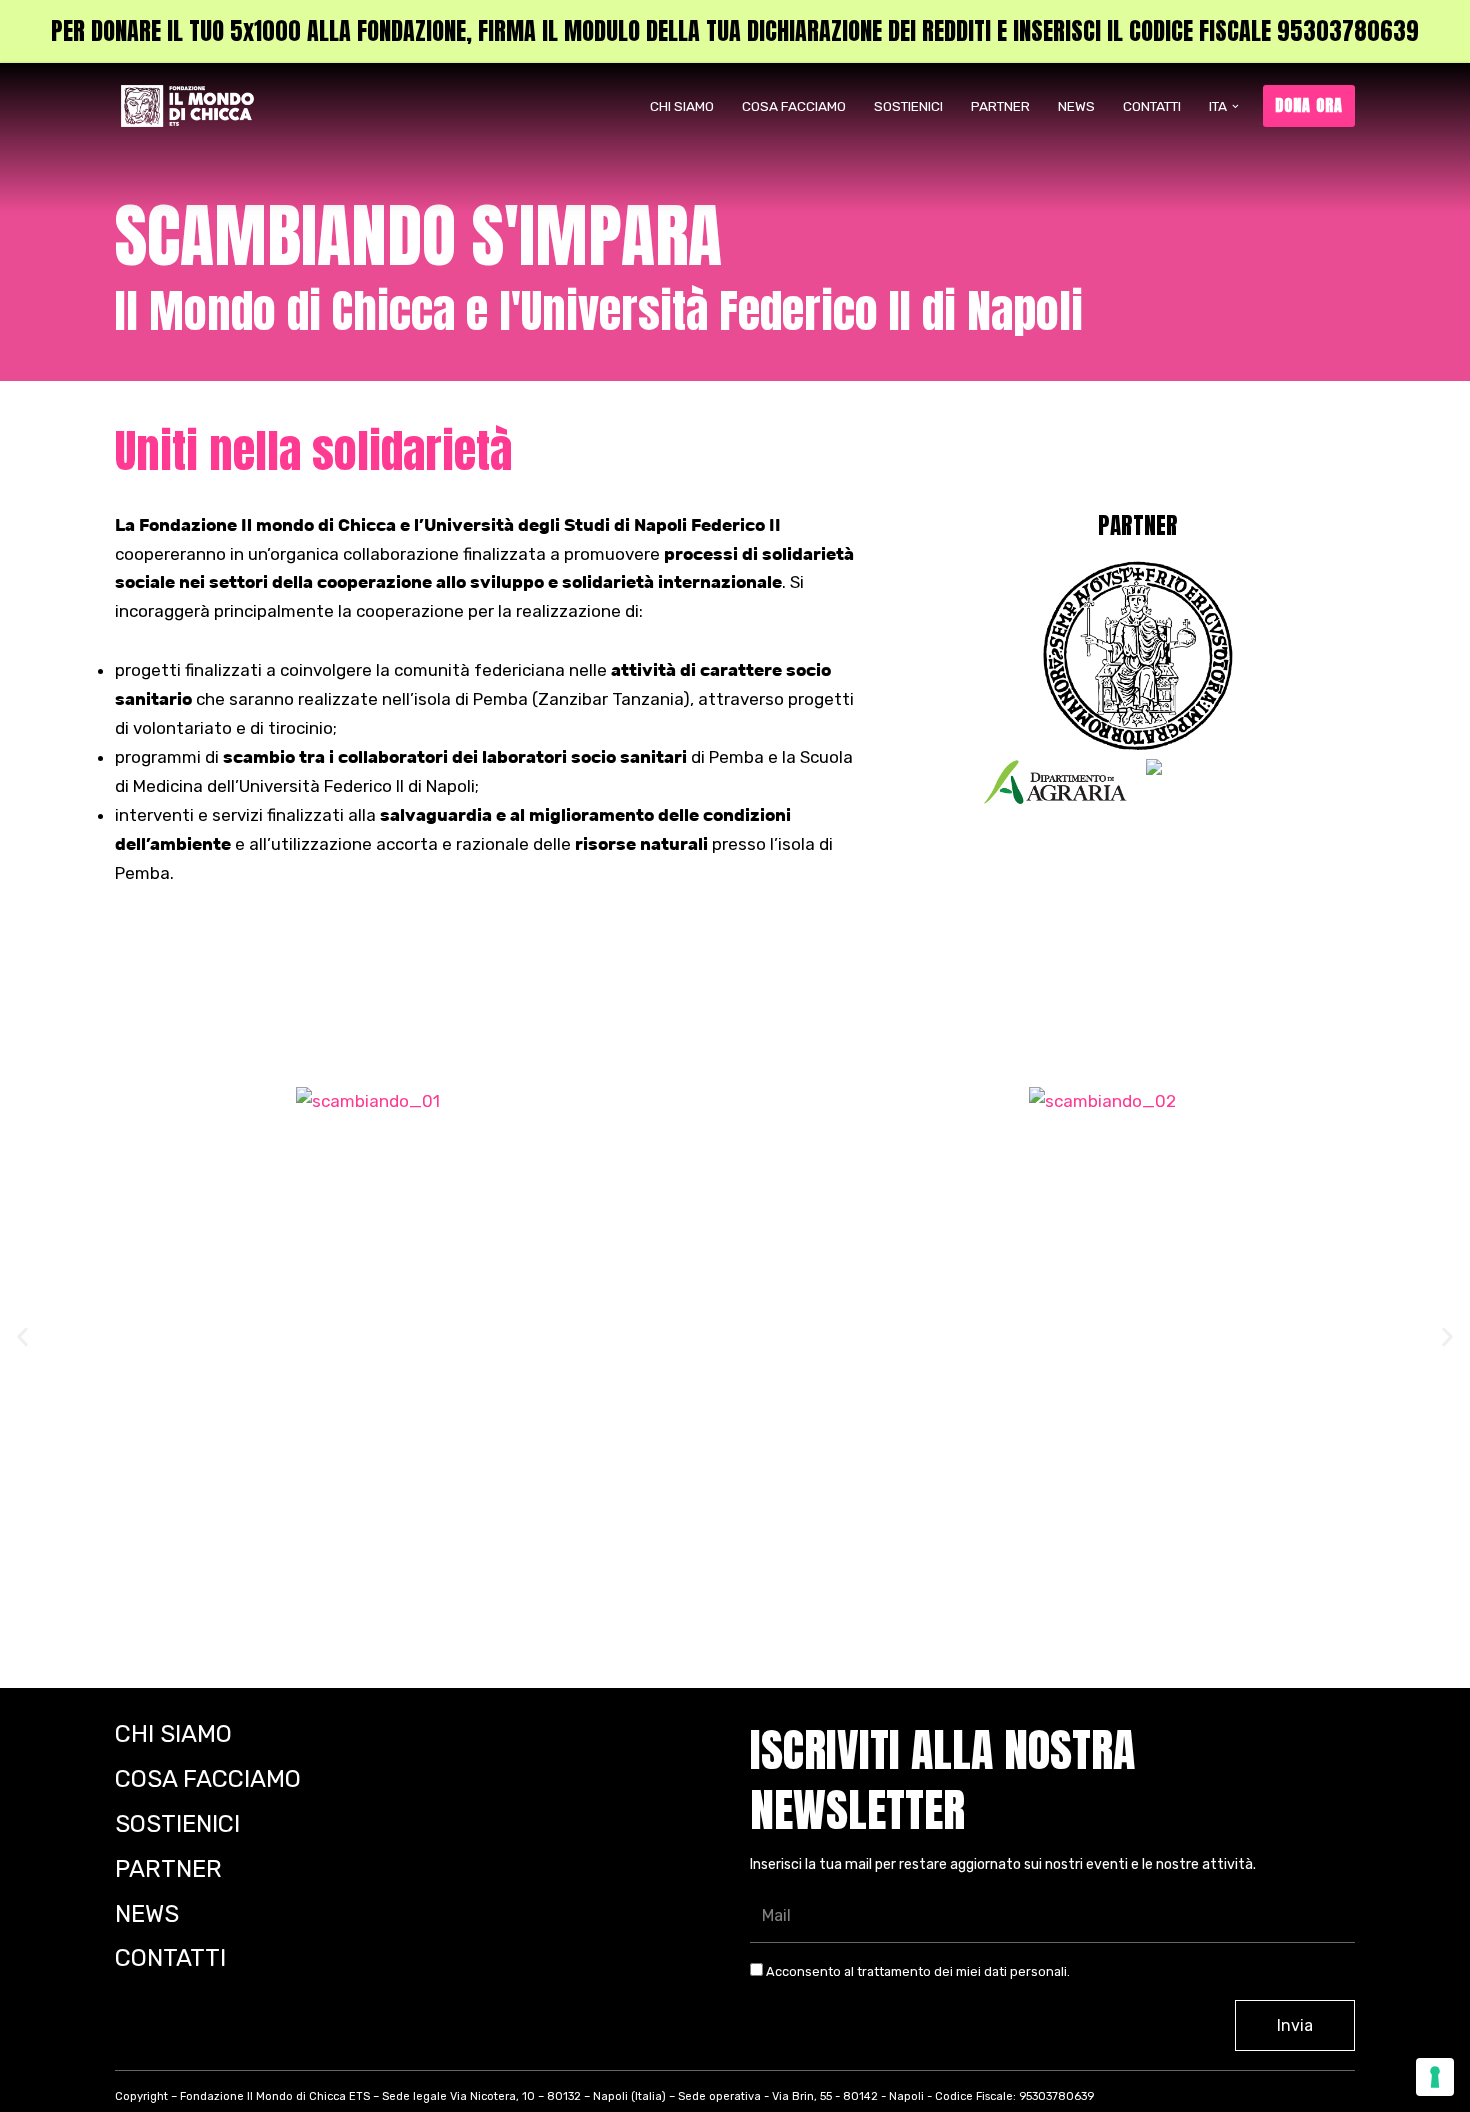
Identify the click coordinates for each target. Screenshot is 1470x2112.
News (1076, 106)
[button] (1235, 106)
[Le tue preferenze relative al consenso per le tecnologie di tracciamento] (1435, 2077)
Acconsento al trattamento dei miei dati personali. (916, 1971)
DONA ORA (1309, 105)
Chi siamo (682, 106)
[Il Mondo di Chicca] (192, 106)
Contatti (1152, 106)
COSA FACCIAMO (794, 106)
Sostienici (908, 106)
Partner (1000, 106)
